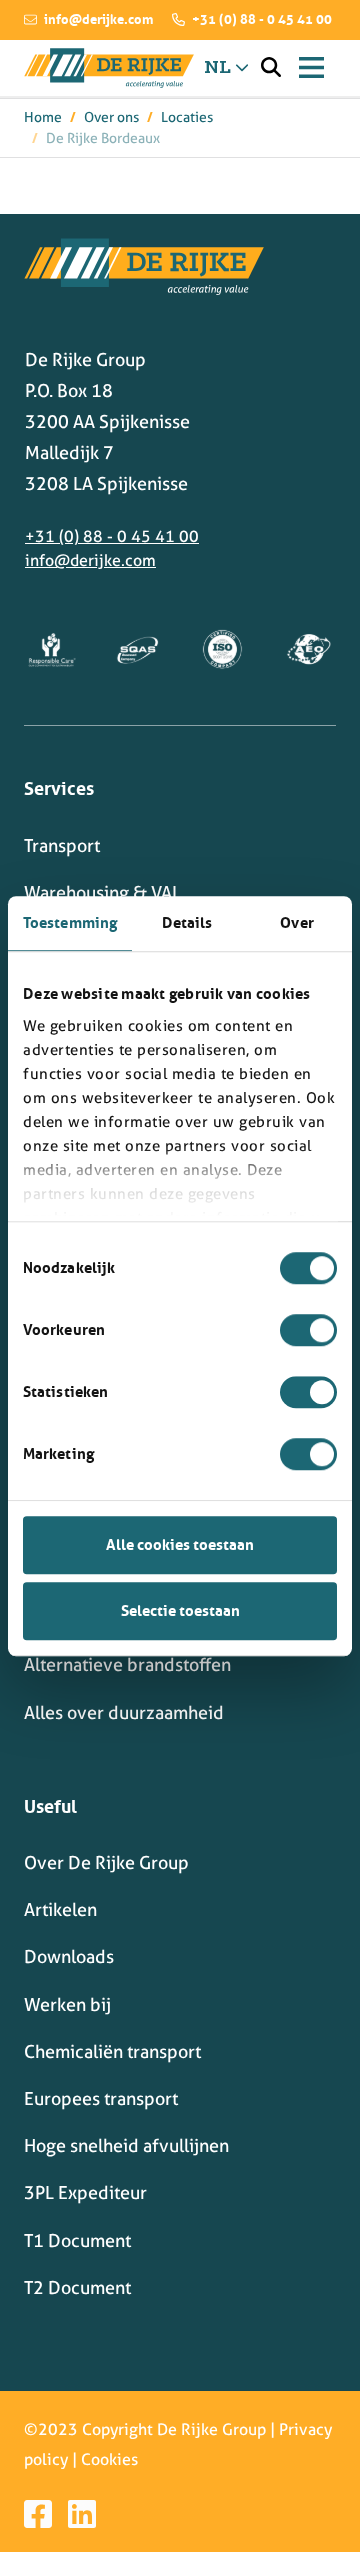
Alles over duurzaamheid (124, 1712)
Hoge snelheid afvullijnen (126, 2145)
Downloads (69, 1956)
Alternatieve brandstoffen (127, 1664)
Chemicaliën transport (112, 2051)
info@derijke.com (97, 19)
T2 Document (77, 2287)
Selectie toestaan (180, 1610)
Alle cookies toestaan (180, 1544)
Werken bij (67, 2004)
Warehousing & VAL (102, 892)
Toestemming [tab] (70, 922)
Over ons (111, 117)
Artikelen (60, 1909)
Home (43, 117)
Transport (62, 845)
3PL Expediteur (85, 2192)
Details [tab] (187, 922)
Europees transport (101, 2098)
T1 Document (77, 2240)
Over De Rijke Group (106, 1862)
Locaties (187, 117)
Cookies (109, 2459)
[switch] (308, 1330)
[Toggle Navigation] (311, 67)
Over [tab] (296, 922)
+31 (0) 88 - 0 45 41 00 (260, 19)
